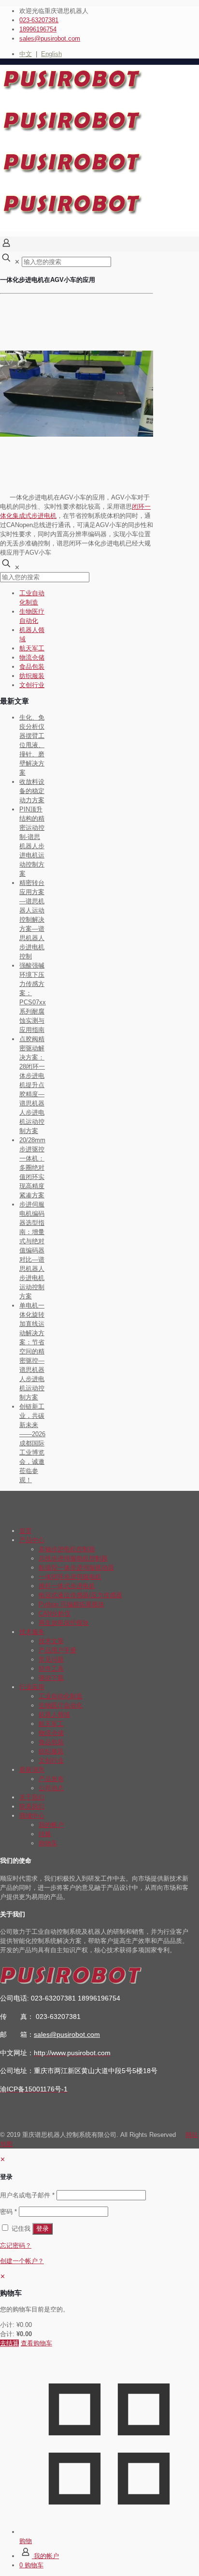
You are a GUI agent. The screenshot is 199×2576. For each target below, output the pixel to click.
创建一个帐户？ (22, 2261)
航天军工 (32, 648)
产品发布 (51, 1779)
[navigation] (99, 2310)
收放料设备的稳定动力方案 (32, 791)
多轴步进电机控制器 (67, 1549)
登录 (43, 2229)
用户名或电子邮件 (27, 2195)
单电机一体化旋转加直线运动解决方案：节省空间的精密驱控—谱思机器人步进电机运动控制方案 (32, 1351)
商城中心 (32, 1816)
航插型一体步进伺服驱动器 (76, 1568)
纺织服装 (32, 676)
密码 (8, 2212)
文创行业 (32, 685)
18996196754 (38, 29)
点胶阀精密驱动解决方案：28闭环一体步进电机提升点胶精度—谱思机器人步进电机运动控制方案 (32, 1085)
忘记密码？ (16, 2245)
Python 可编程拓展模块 (71, 1604)
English (51, 54)
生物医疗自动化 (61, 1705)
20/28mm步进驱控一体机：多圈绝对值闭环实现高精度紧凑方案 (32, 1168)
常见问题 (51, 1659)
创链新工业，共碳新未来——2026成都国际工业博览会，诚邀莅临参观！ (32, 1443)
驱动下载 (51, 1678)
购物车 (48, 1843)
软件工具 (51, 1669)
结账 (45, 1834)
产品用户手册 (57, 1650)
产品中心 (32, 1540)
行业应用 (32, 1687)
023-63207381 (39, 20)
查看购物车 (36, 2343)
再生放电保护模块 (64, 1623)
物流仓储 (32, 657)
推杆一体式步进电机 (67, 1586)
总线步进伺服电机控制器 (73, 1558)
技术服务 (32, 1632)
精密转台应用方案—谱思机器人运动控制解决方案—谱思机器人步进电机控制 (32, 920)
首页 (26, 1531)
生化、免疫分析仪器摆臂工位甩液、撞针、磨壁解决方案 (32, 745)
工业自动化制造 (61, 1696)
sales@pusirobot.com (50, 38)
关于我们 (32, 1797)
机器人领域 (54, 1715)
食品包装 (32, 667)
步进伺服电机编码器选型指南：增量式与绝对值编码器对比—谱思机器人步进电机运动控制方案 (32, 1250)
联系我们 (32, 1806)
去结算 (9, 2343)
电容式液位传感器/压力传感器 (80, 1595)
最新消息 (32, 1770)
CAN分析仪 (55, 1613)
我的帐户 (51, 1825)
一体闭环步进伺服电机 (70, 1577)
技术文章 (51, 1641)
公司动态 (51, 1788)
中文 (26, 54)
